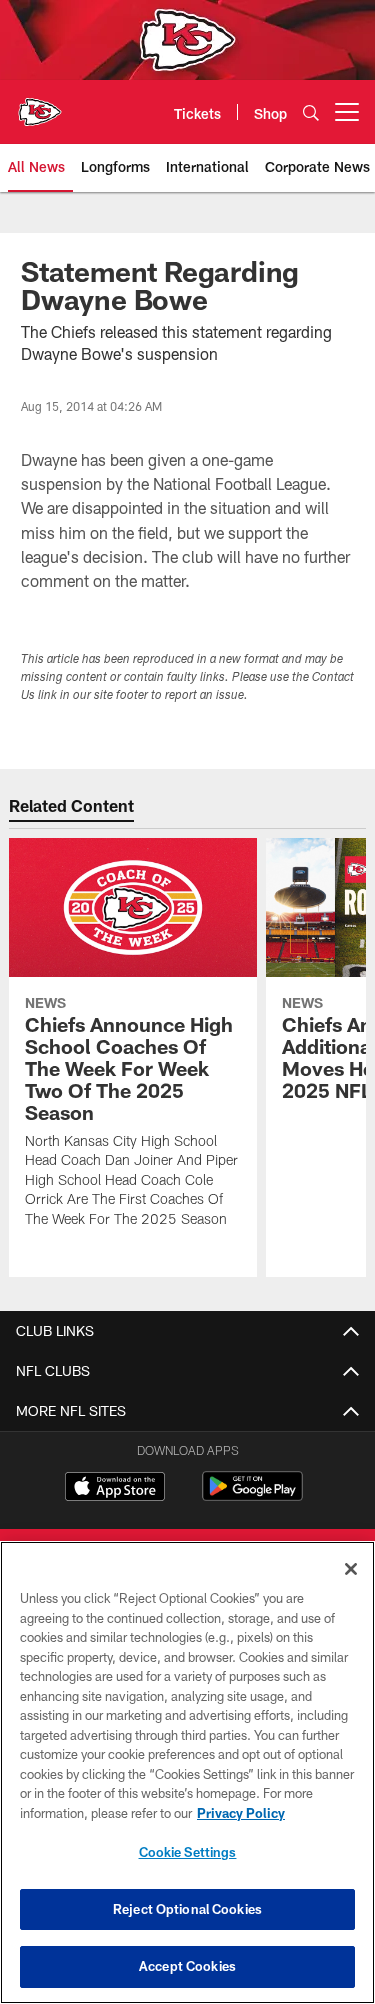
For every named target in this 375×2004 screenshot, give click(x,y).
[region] (187, 1772)
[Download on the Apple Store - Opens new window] (115, 1489)
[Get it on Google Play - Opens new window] (252, 1496)
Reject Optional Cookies (187, 1909)
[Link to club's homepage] (40, 104)
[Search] (311, 112)
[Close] (351, 1569)
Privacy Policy (241, 1813)
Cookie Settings (188, 1852)
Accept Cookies (187, 1966)
